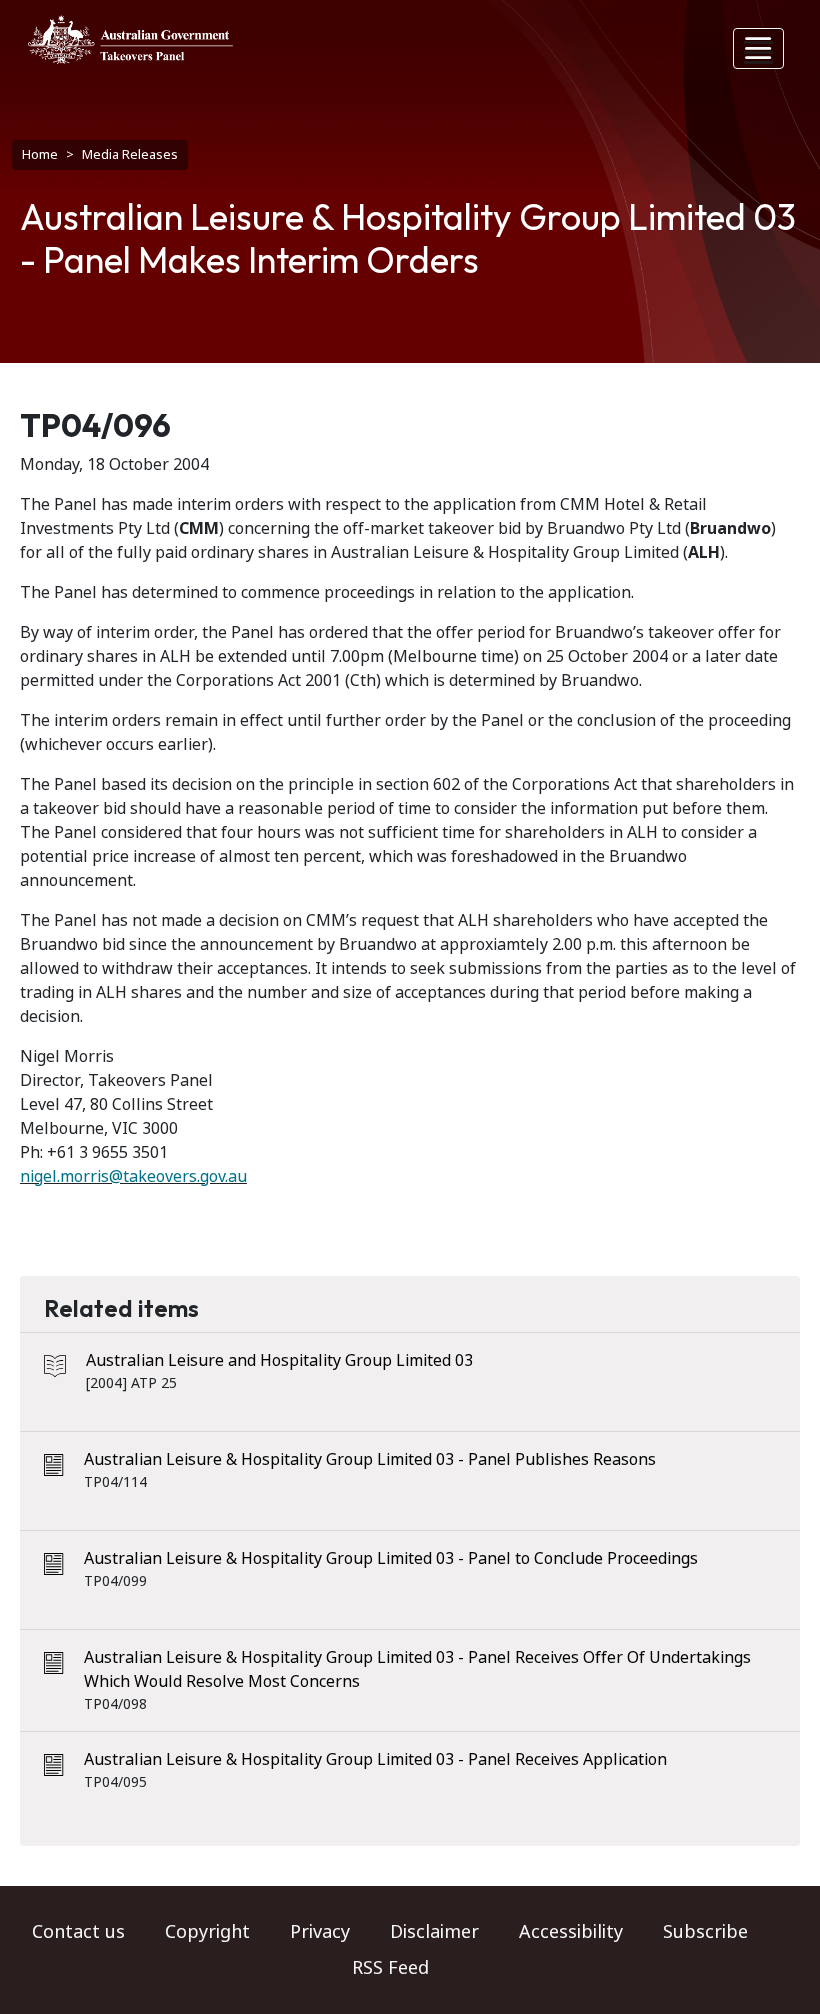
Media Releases (130, 154)
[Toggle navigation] (759, 48)
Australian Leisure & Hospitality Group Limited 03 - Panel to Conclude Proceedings (391, 1558)
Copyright (207, 1932)
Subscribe (705, 1932)
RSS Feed (390, 1968)
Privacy (320, 1932)
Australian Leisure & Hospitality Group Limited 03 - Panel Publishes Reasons (370, 1459)
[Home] (130, 39)
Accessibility (571, 1932)
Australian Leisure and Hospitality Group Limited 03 (279, 1360)
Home (40, 154)
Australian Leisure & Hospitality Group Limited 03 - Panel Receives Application (375, 1759)
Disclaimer (434, 1932)
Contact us (78, 1932)
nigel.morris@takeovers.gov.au (133, 1176)
